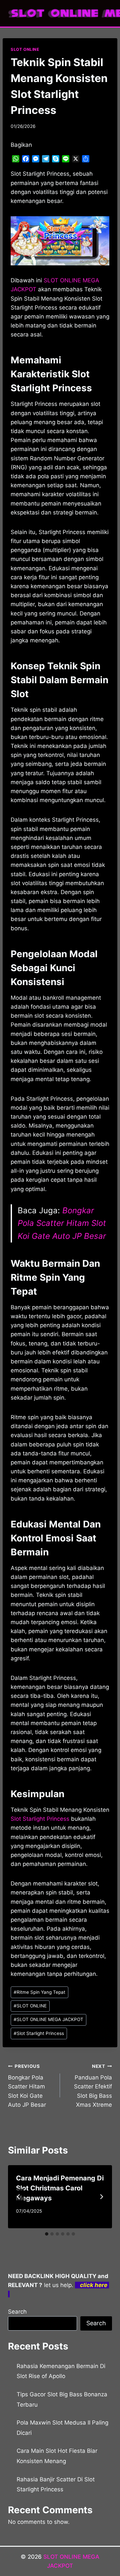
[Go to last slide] (19, 2197)
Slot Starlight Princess (40, 1819)
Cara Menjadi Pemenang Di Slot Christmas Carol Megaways (60, 2188)
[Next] (101, 2197)
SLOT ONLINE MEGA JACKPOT (48, 2019)
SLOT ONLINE (25, 49)
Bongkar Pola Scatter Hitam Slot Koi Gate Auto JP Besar (62, 1223)
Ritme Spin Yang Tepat (39, 1992)
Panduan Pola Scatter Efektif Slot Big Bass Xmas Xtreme (93, 2086)
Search (17, 2312)
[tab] (47, 2234)
